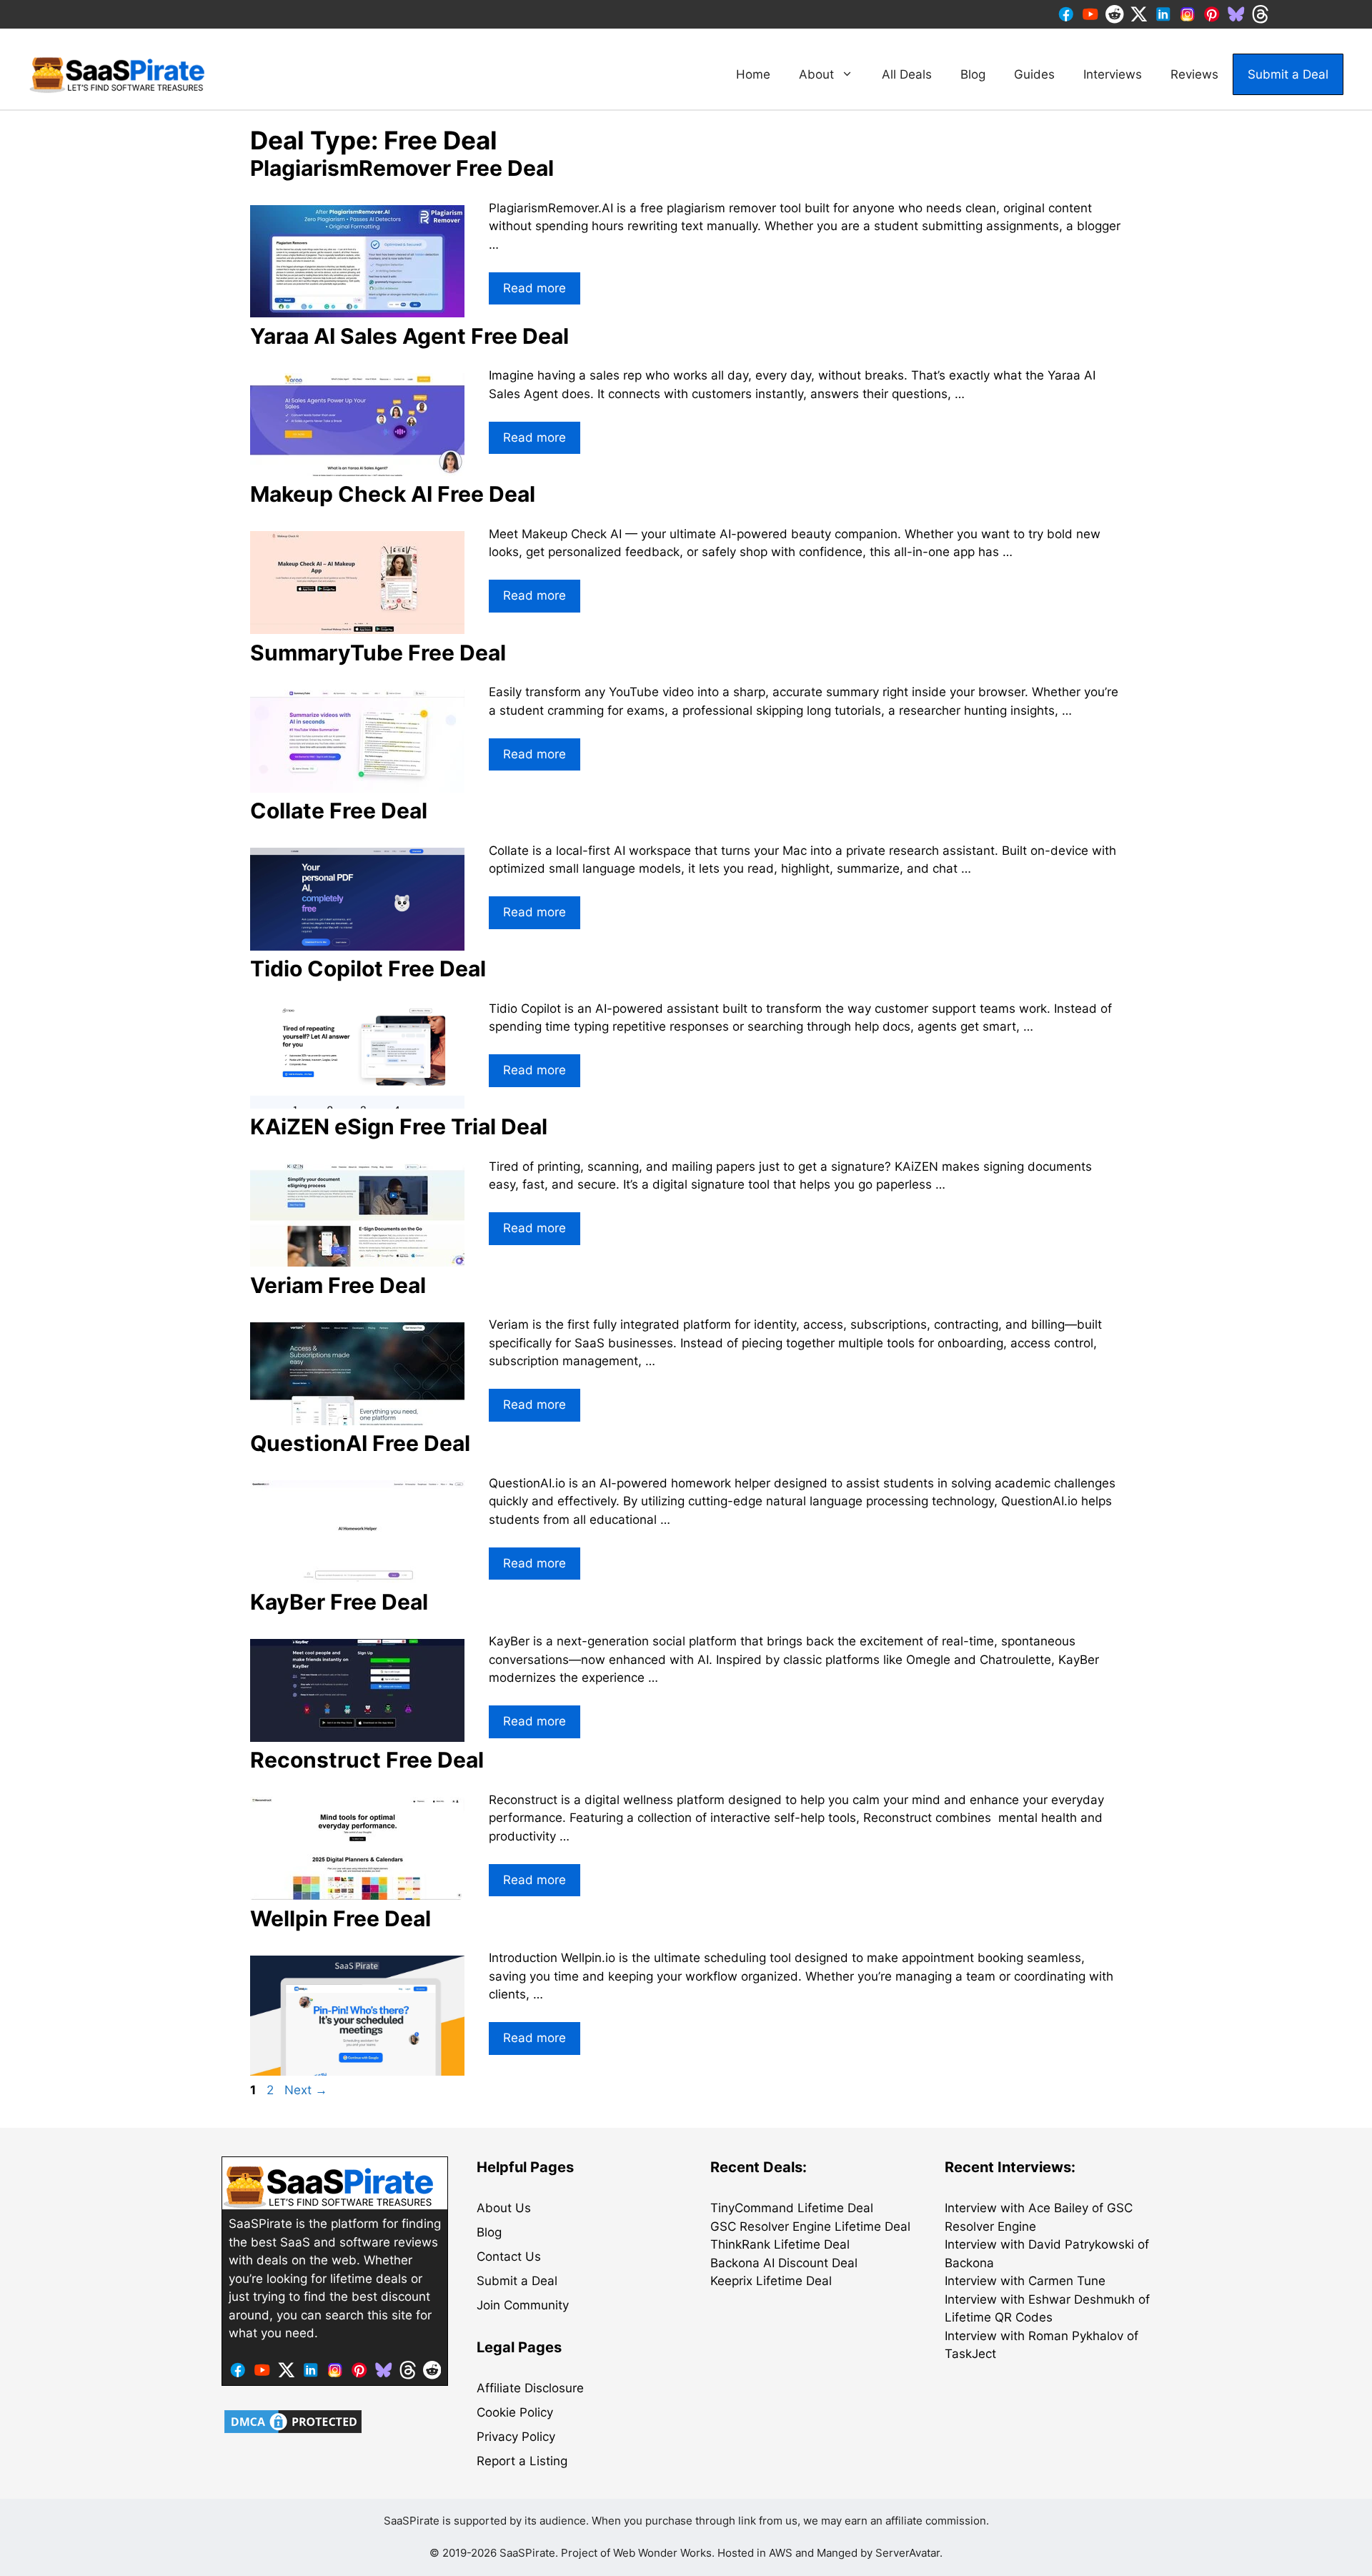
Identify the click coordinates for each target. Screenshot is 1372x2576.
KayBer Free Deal (339, 1602)
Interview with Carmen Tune (1025, 2281)
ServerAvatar (908, 2553)
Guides (1034, 74)
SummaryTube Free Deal (378, 653)
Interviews (1113, 74)
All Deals (907, 74)
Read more (535, 288)
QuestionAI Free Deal (360, 1443)
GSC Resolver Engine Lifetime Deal (810, 2226)
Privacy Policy (516, 2437)
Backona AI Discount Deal (784, 2263)
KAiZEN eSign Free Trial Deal (399, 1126)
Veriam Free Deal (338, 1285)
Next (306, 2090)
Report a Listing (522, 2461)
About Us (504, 2208)
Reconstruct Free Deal (367, 1760)
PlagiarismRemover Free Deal (402, 168)
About (816, 74)
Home (753, 74)
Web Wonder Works (662, 2553)
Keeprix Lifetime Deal (771, 2281)
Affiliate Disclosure (530, 2388)
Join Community (523, 2305)
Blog (973, 74)
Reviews (1194, 74)
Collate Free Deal (339, 811)
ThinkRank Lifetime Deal (780, 2244)
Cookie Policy (515, 2412)
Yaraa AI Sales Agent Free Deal (409, 336)
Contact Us (509, 2257)
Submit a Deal (1288, 74)
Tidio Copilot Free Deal (368, 969)
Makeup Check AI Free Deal (393, 494)
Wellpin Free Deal (340, 1918)
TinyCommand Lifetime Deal (792, 2208)
